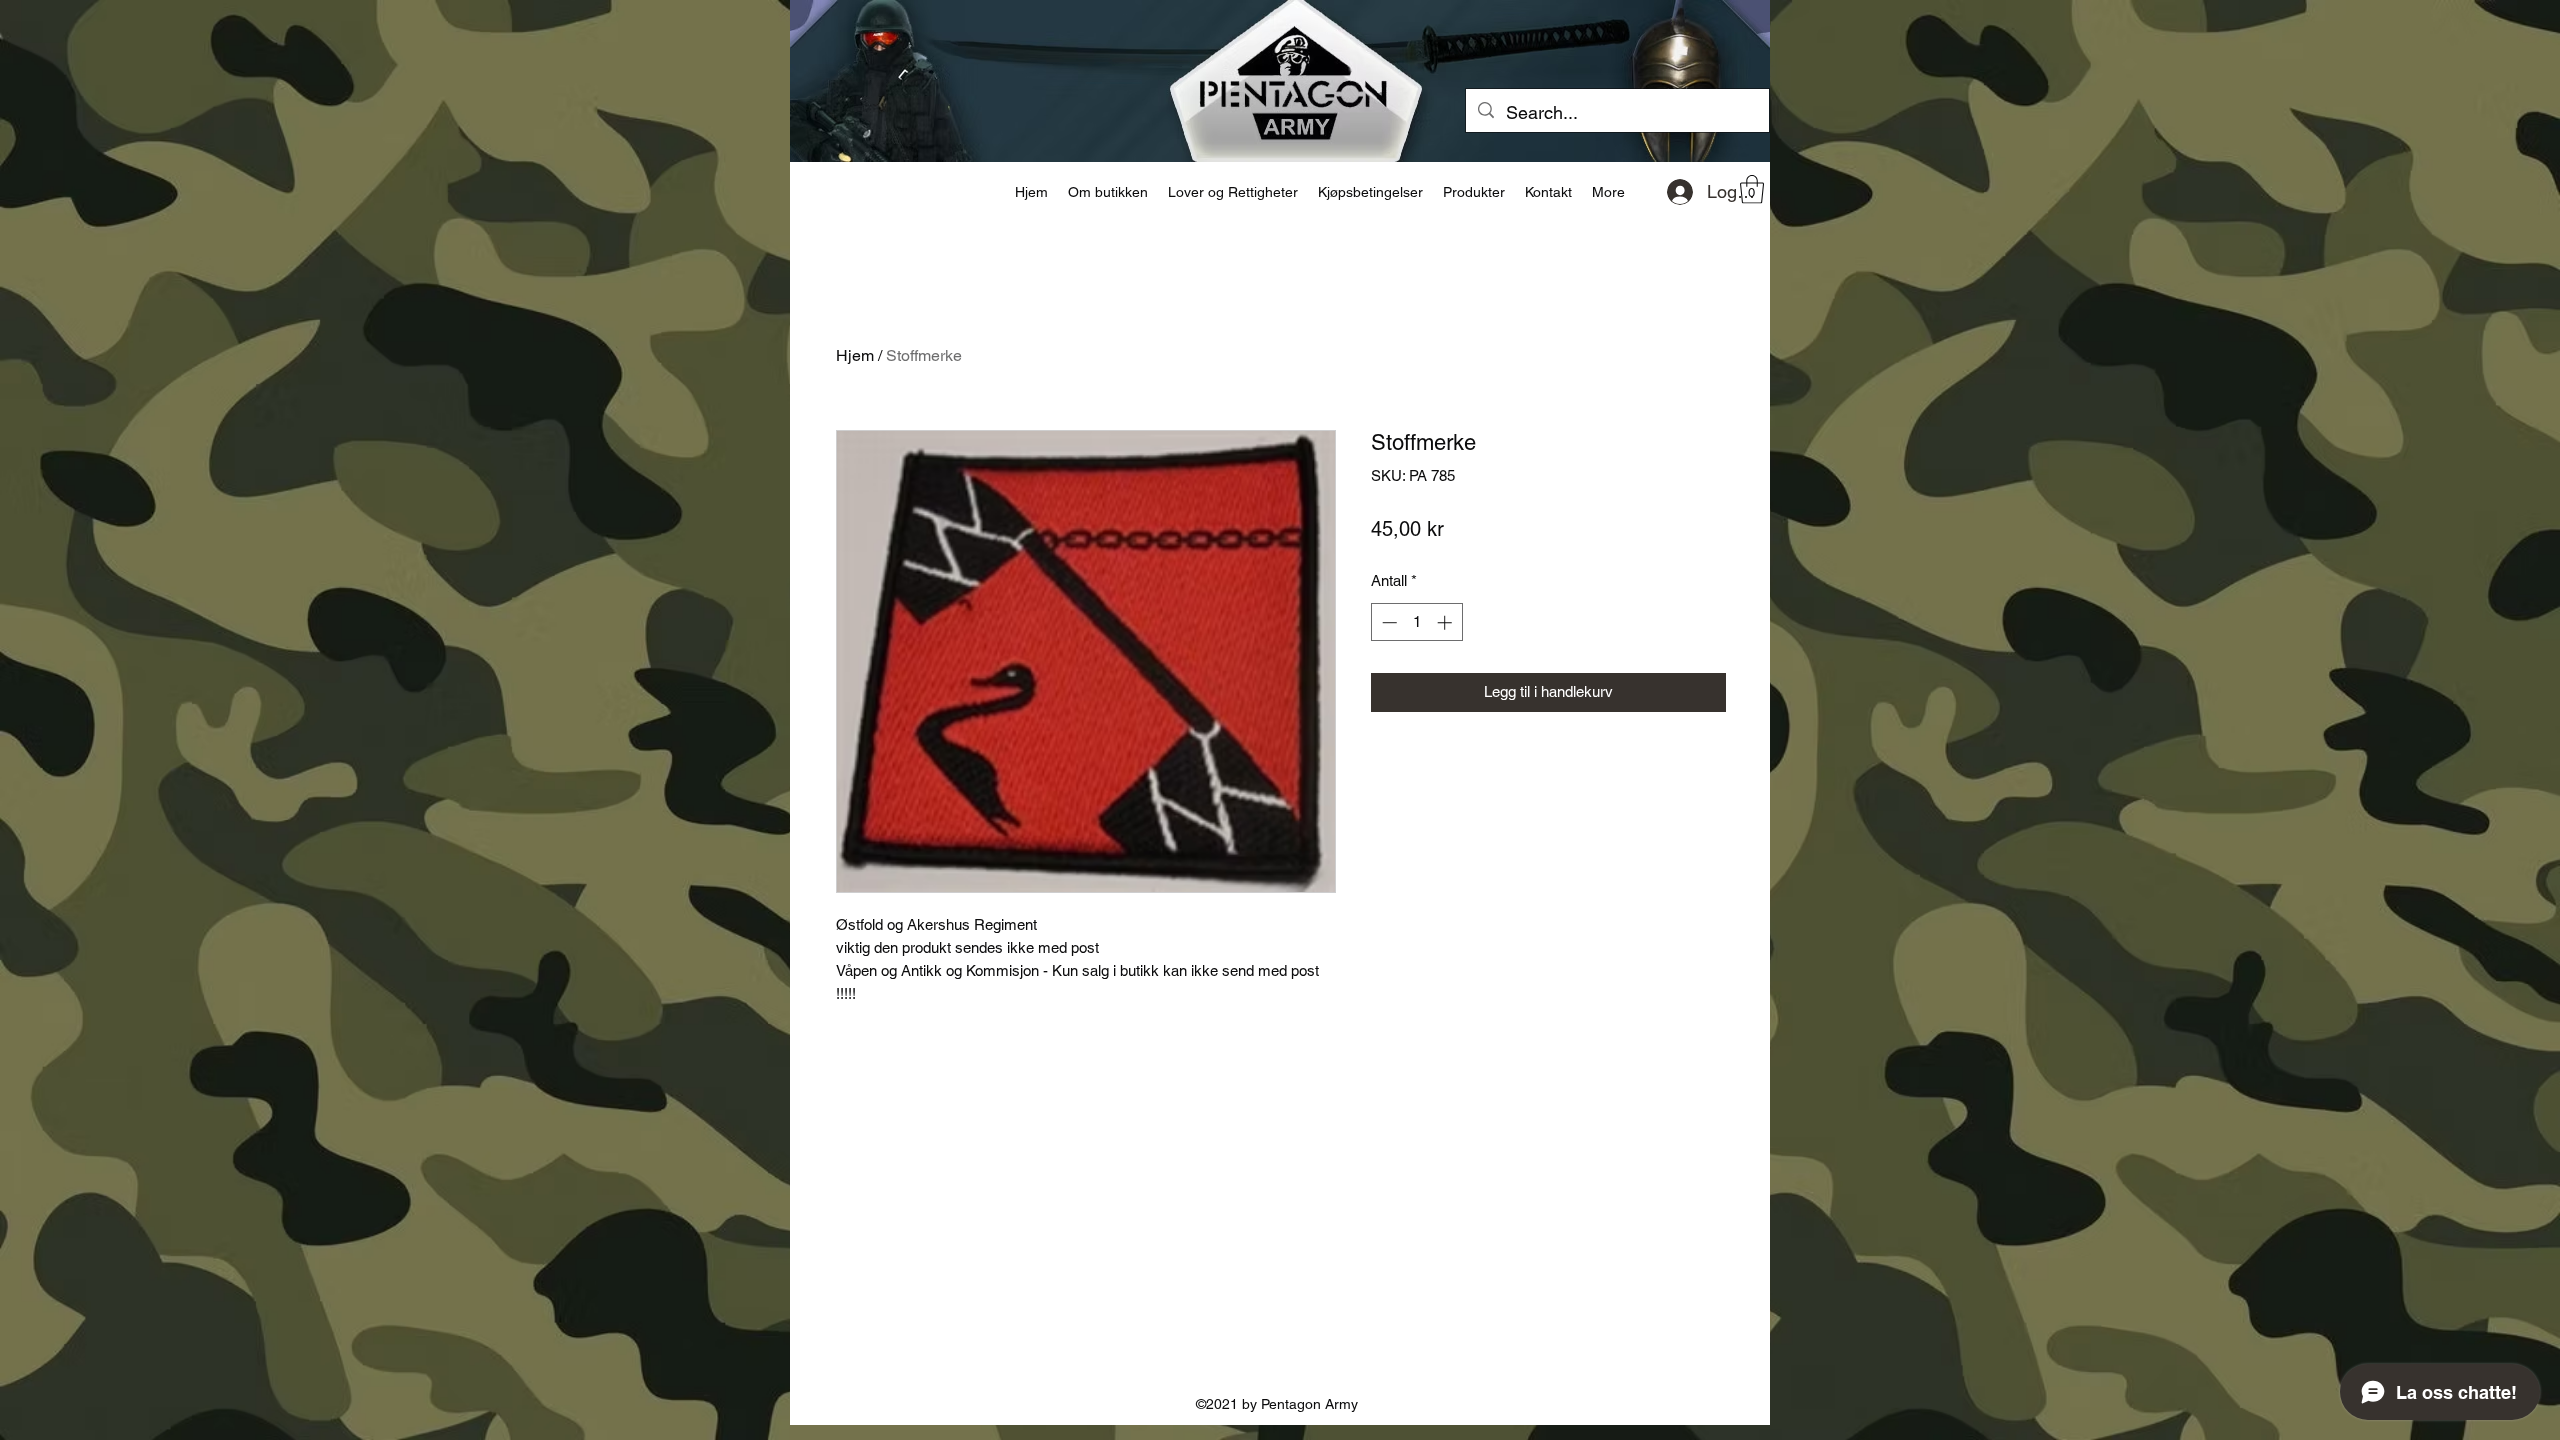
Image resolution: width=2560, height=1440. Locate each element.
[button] (1752, 189)
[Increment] (1446, 622)
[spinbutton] (1416, 622)
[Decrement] (1387, 622)
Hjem (855, 355)
